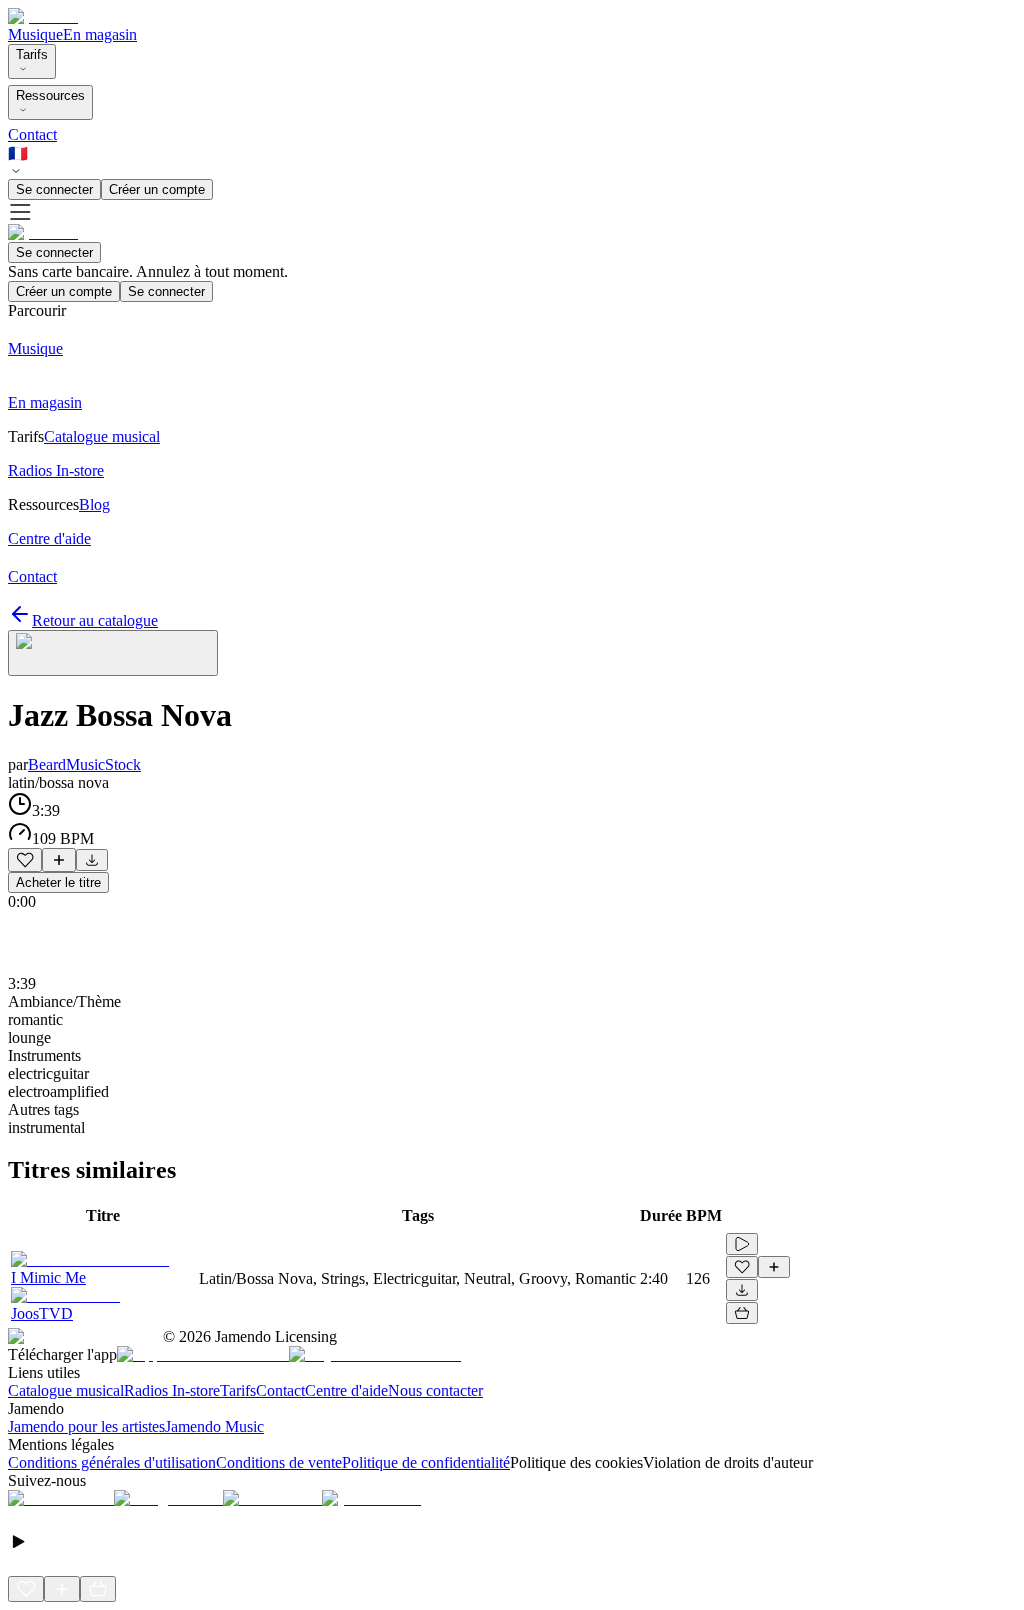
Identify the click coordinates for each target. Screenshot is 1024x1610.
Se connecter (54, 189)
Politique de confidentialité (426, 1462)
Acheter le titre (58, 882)
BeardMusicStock (84, 764)
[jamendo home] (43, 16)
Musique (35, 34)
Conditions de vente (279, 1462)
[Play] (113, 653)
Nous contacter (435, 1390)
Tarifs (32, 54)
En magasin (100, 34)
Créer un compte (157, 189)
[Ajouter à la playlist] (59, 860)
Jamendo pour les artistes (86, 1426)
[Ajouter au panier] (742, 1313)
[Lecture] (742, 1244)
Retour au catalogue (95, 620)
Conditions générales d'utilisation (112, 1462)
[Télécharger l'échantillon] (92, 860)
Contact (32, 134)
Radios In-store (172, 1390)
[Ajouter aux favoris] (25, 860)
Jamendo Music (214, 1426)
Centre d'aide (346, 1390)
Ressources (50, 95)
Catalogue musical (66, 1390)
